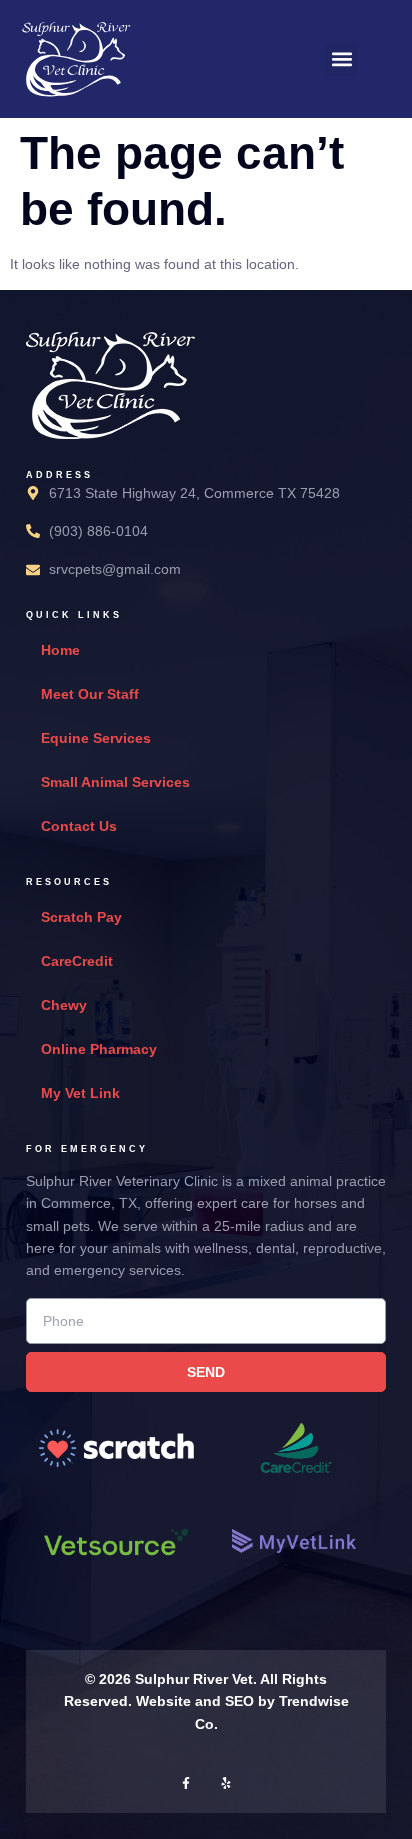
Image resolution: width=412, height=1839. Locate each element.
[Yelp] (226, 1783)
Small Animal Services (115, 782)
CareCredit (77, 961)
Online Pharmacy (99, 1049)
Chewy (64, 1005)
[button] (341, 59)
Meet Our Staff (90, 694)
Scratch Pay (81, 917)
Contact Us (79, 826)
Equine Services (96, 738)
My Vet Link (80, 1093)
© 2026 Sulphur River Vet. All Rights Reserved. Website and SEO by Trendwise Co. (206, 1701)
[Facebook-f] (186, 1783)
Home (60, 650)
